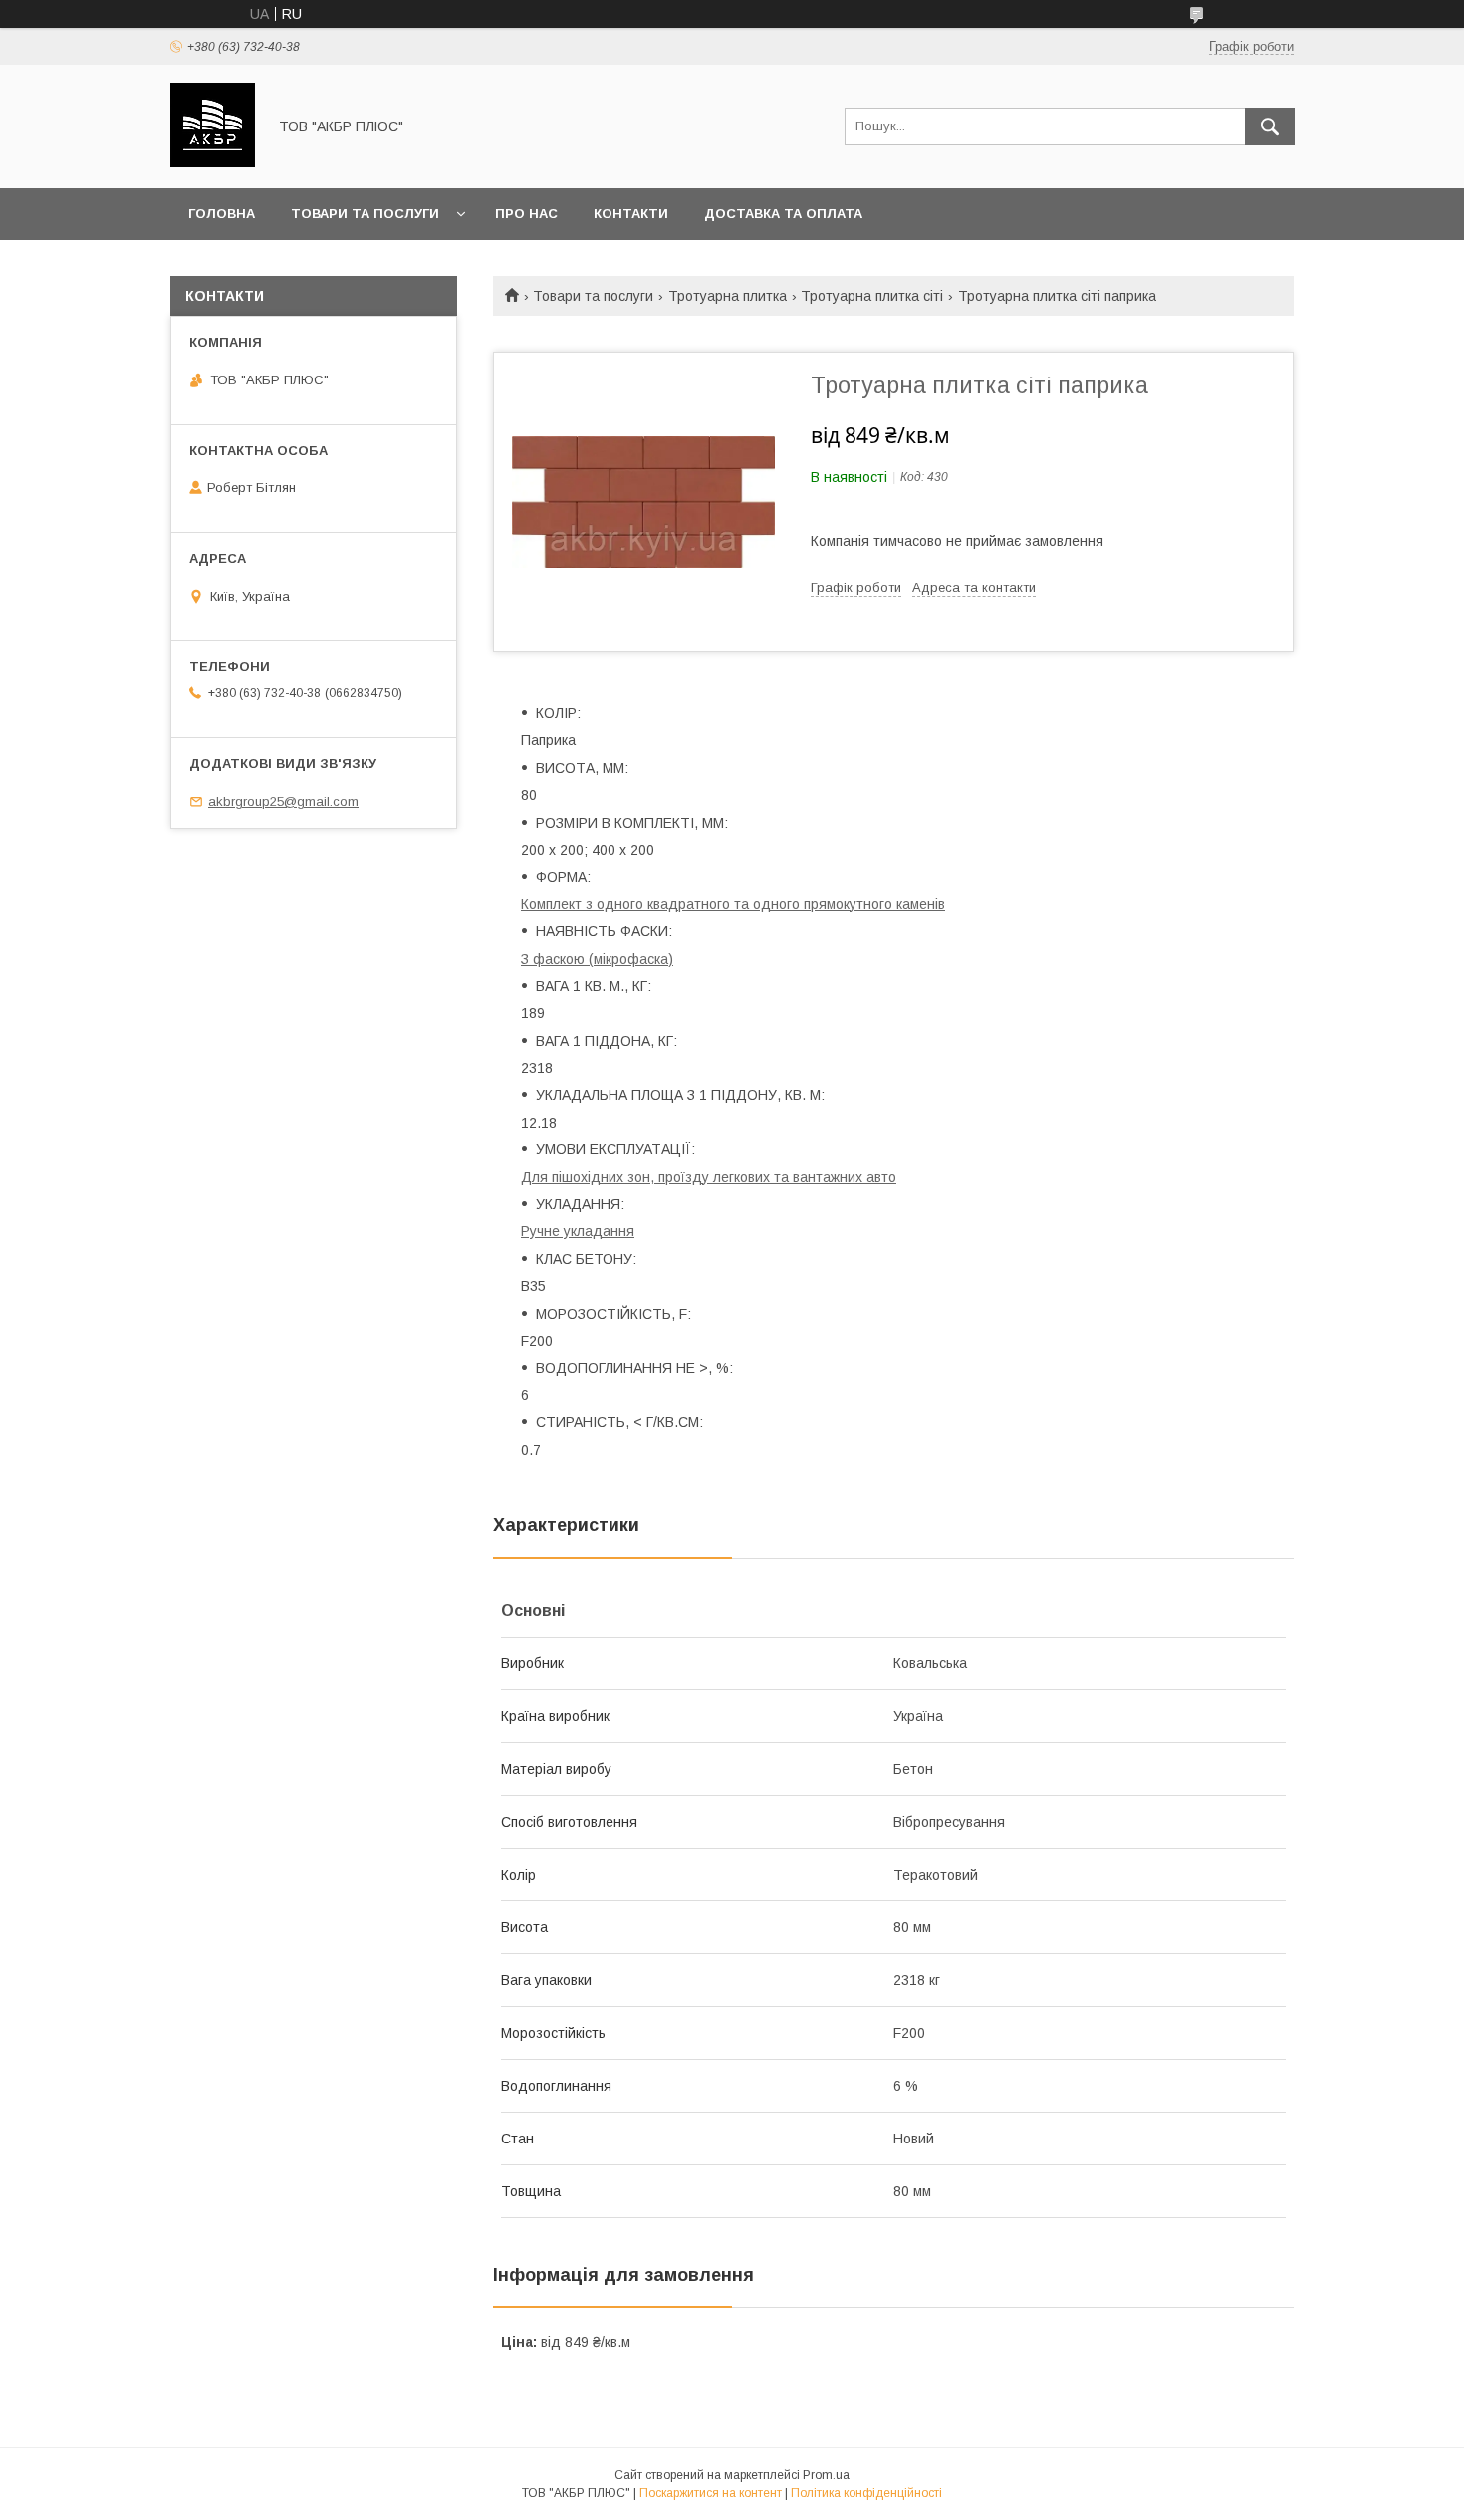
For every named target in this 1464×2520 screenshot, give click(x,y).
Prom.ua (826, 2475)
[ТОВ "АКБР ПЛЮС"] (213, 162)
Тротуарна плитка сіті (872, 296)
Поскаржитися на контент (711, 2493)
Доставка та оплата (783, 214)
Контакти (631, 214)
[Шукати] (1270, 126)
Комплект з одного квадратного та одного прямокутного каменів (733, 904)
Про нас (526, 214)
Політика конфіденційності (866, 2493)
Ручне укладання (578, 1231)
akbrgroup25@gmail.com (283, 801)
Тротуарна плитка (728, 296)
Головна (222, 214)
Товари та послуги (365, 214)
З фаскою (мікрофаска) (597, 959)
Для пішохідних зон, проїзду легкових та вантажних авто (709, 1177)
